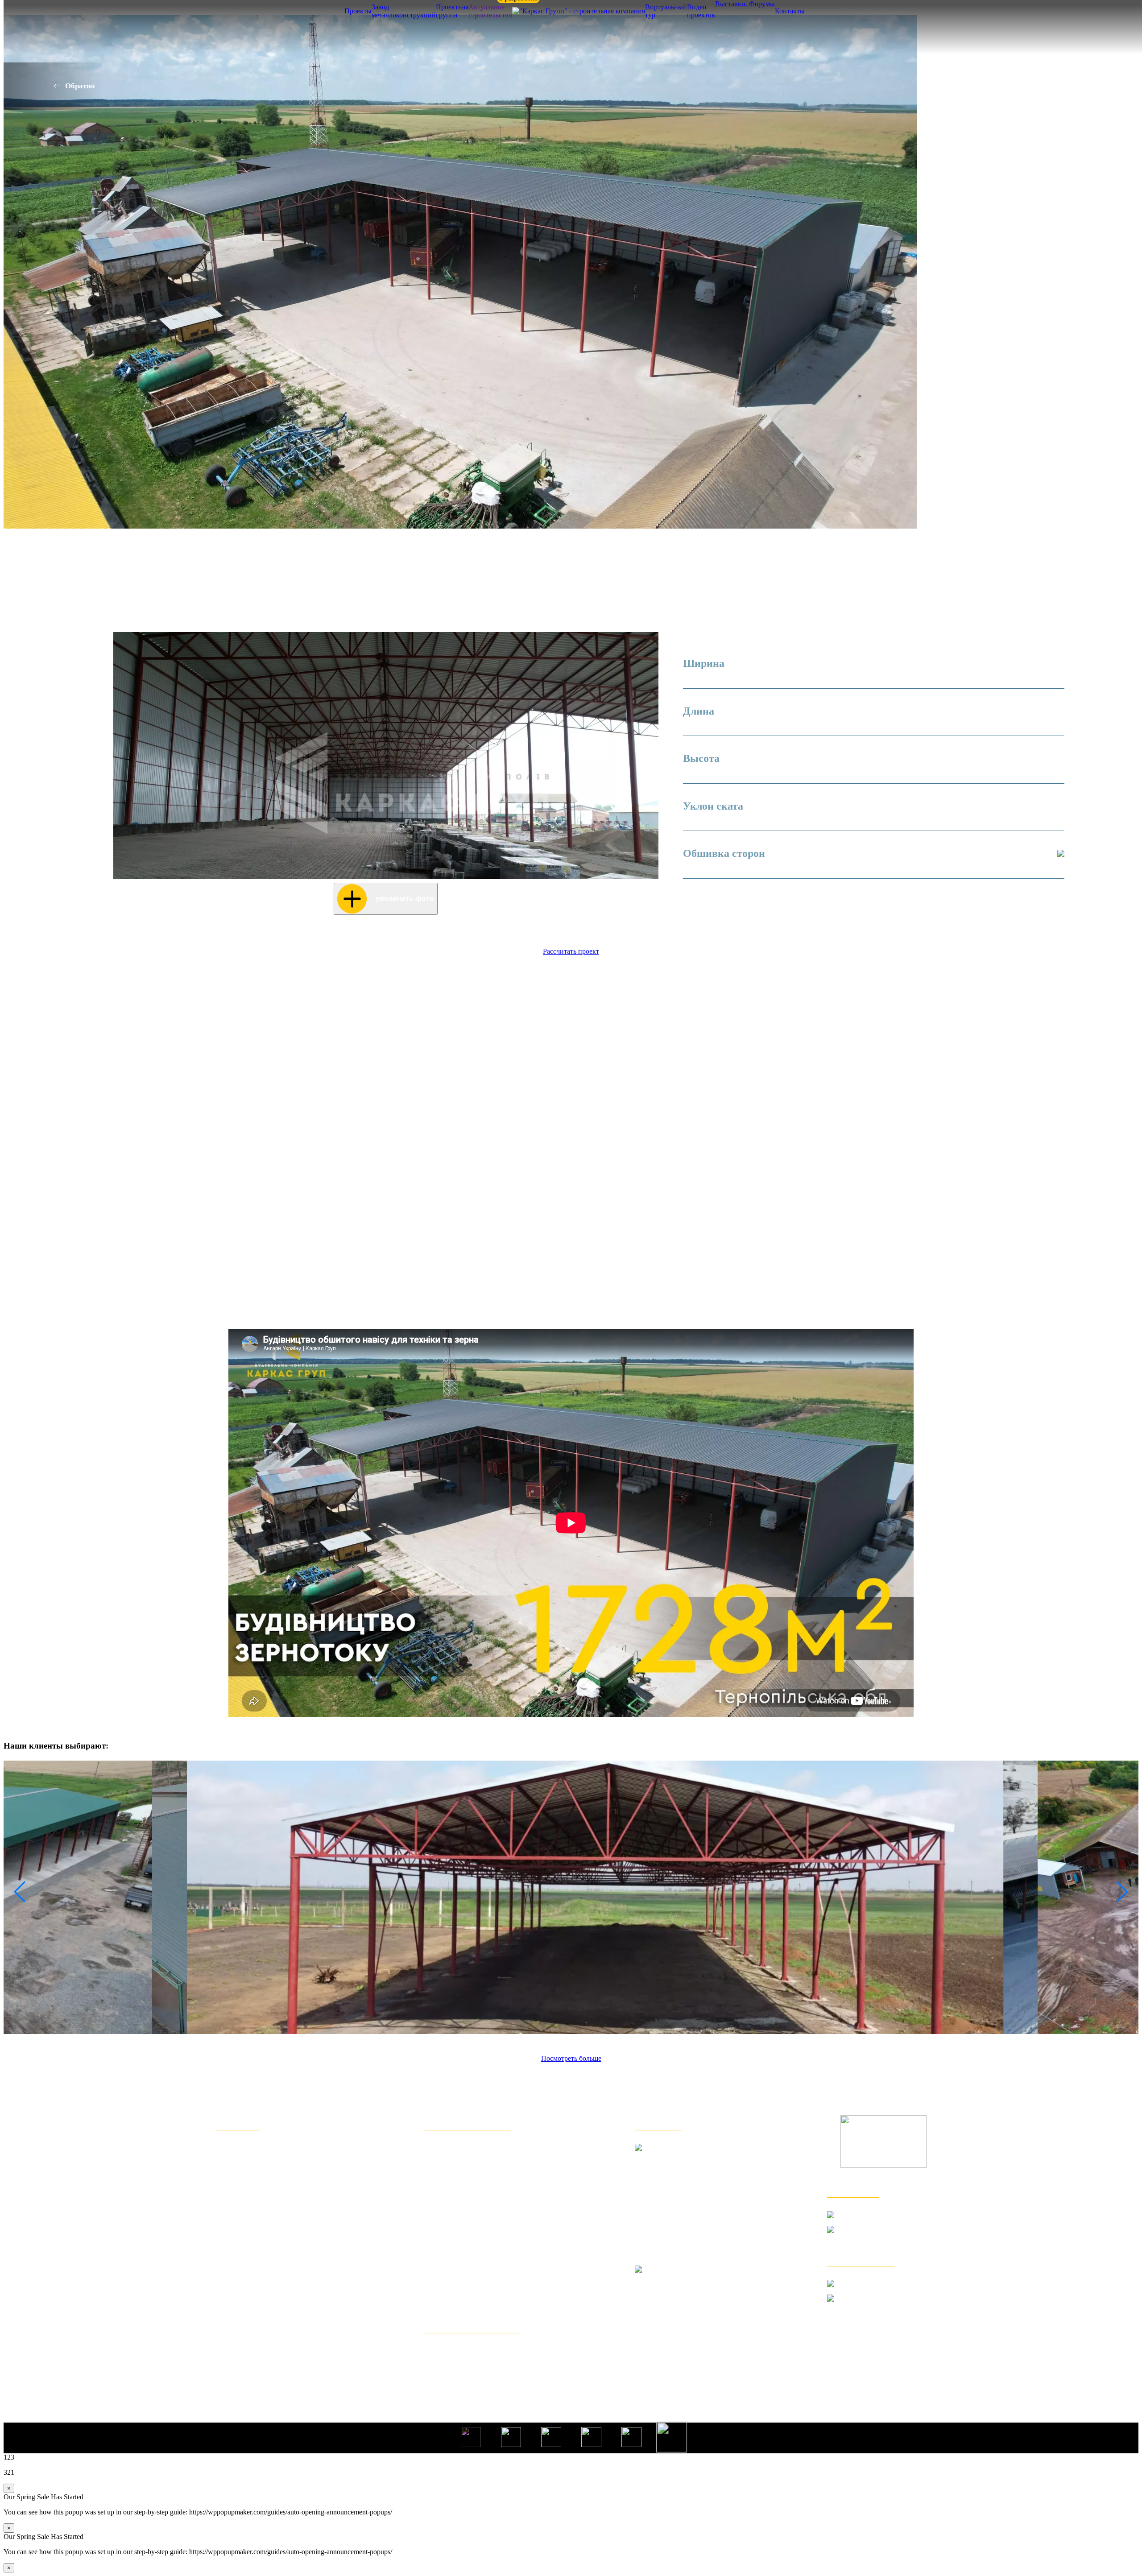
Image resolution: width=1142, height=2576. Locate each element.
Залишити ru (593, 894)
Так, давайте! (593, 848)
